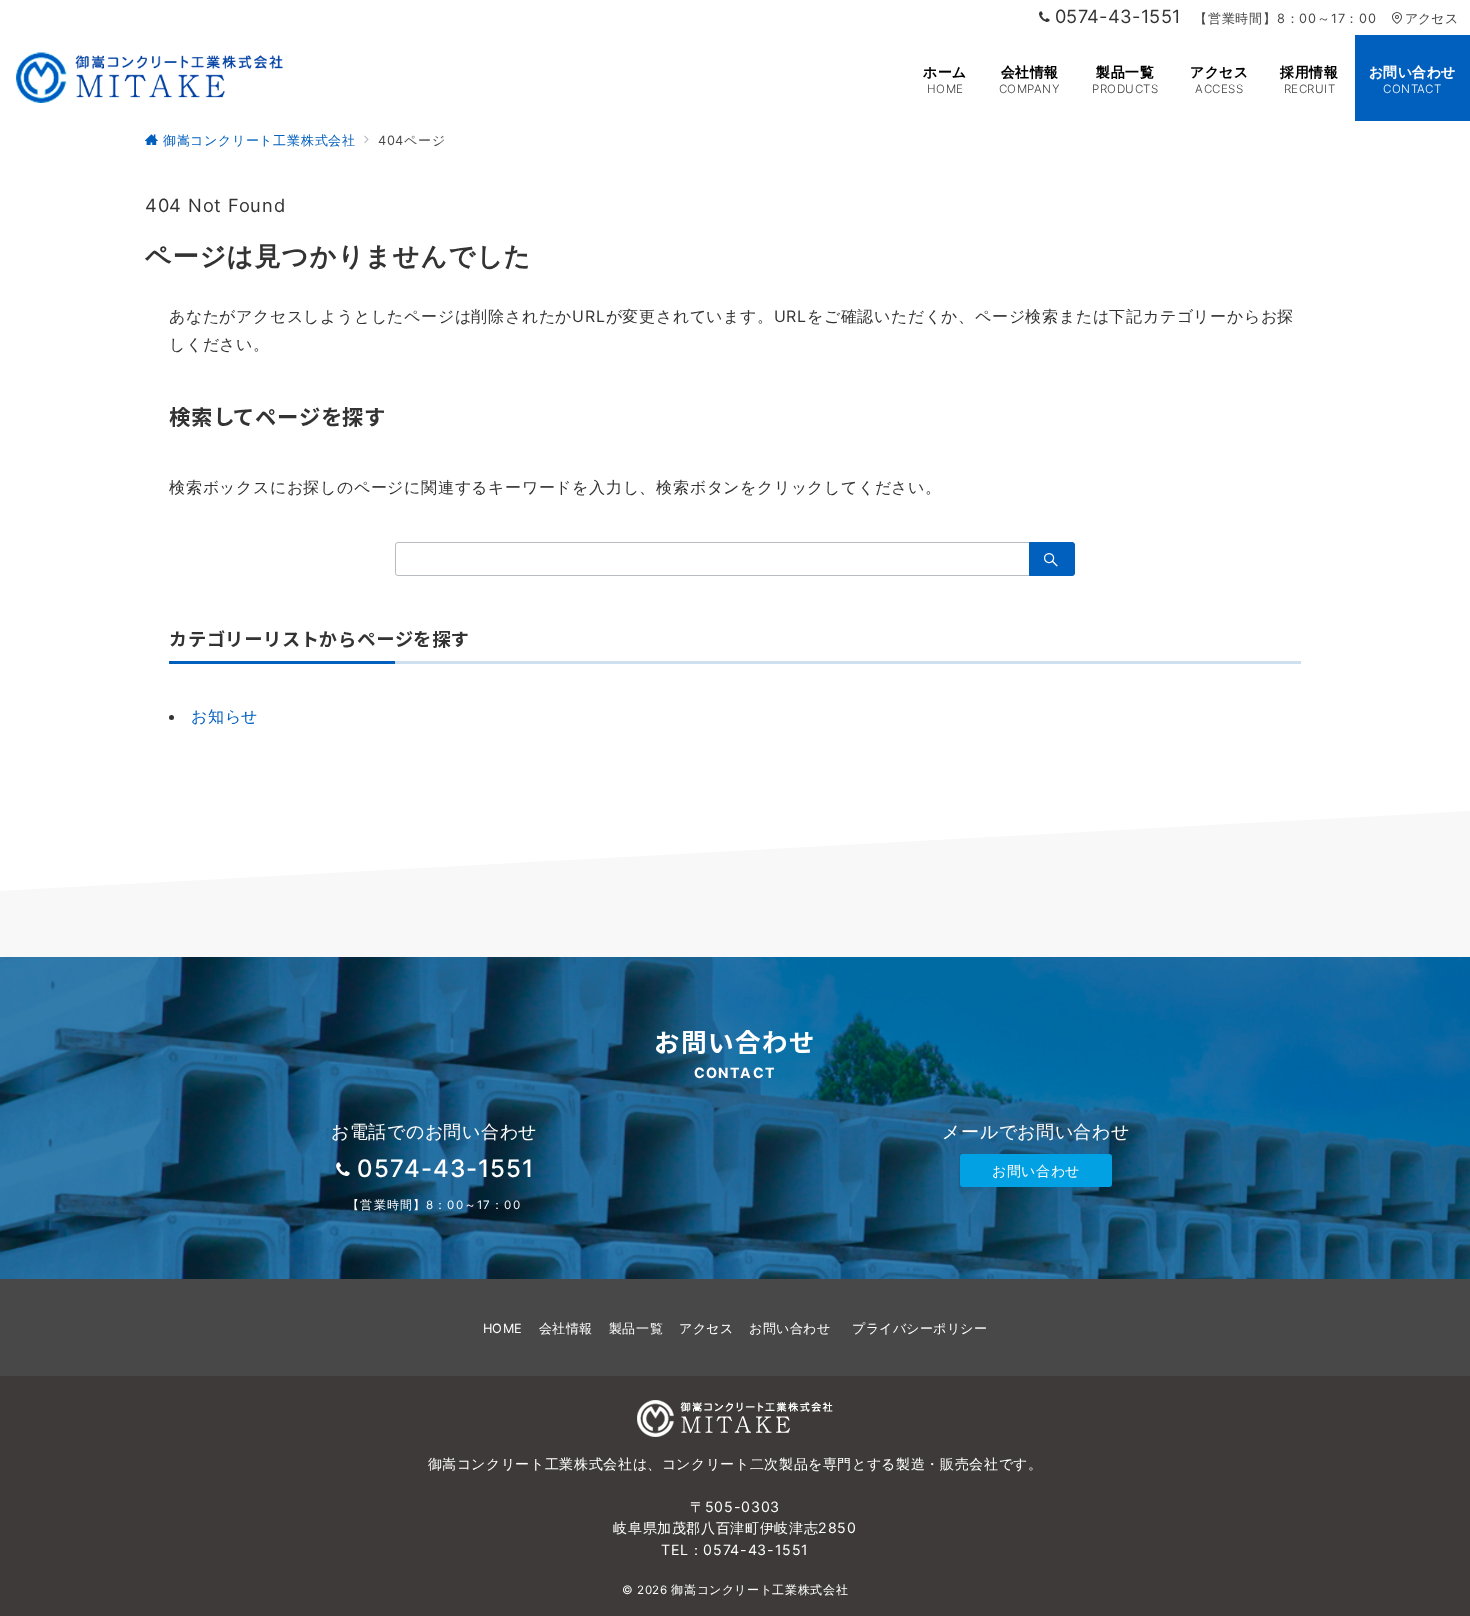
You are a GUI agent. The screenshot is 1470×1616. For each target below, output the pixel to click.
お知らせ (224, 716)
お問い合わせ (1035, 1170)
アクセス (1431, 18)
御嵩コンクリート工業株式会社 (759, 1590)
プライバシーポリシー (919, 1328)
